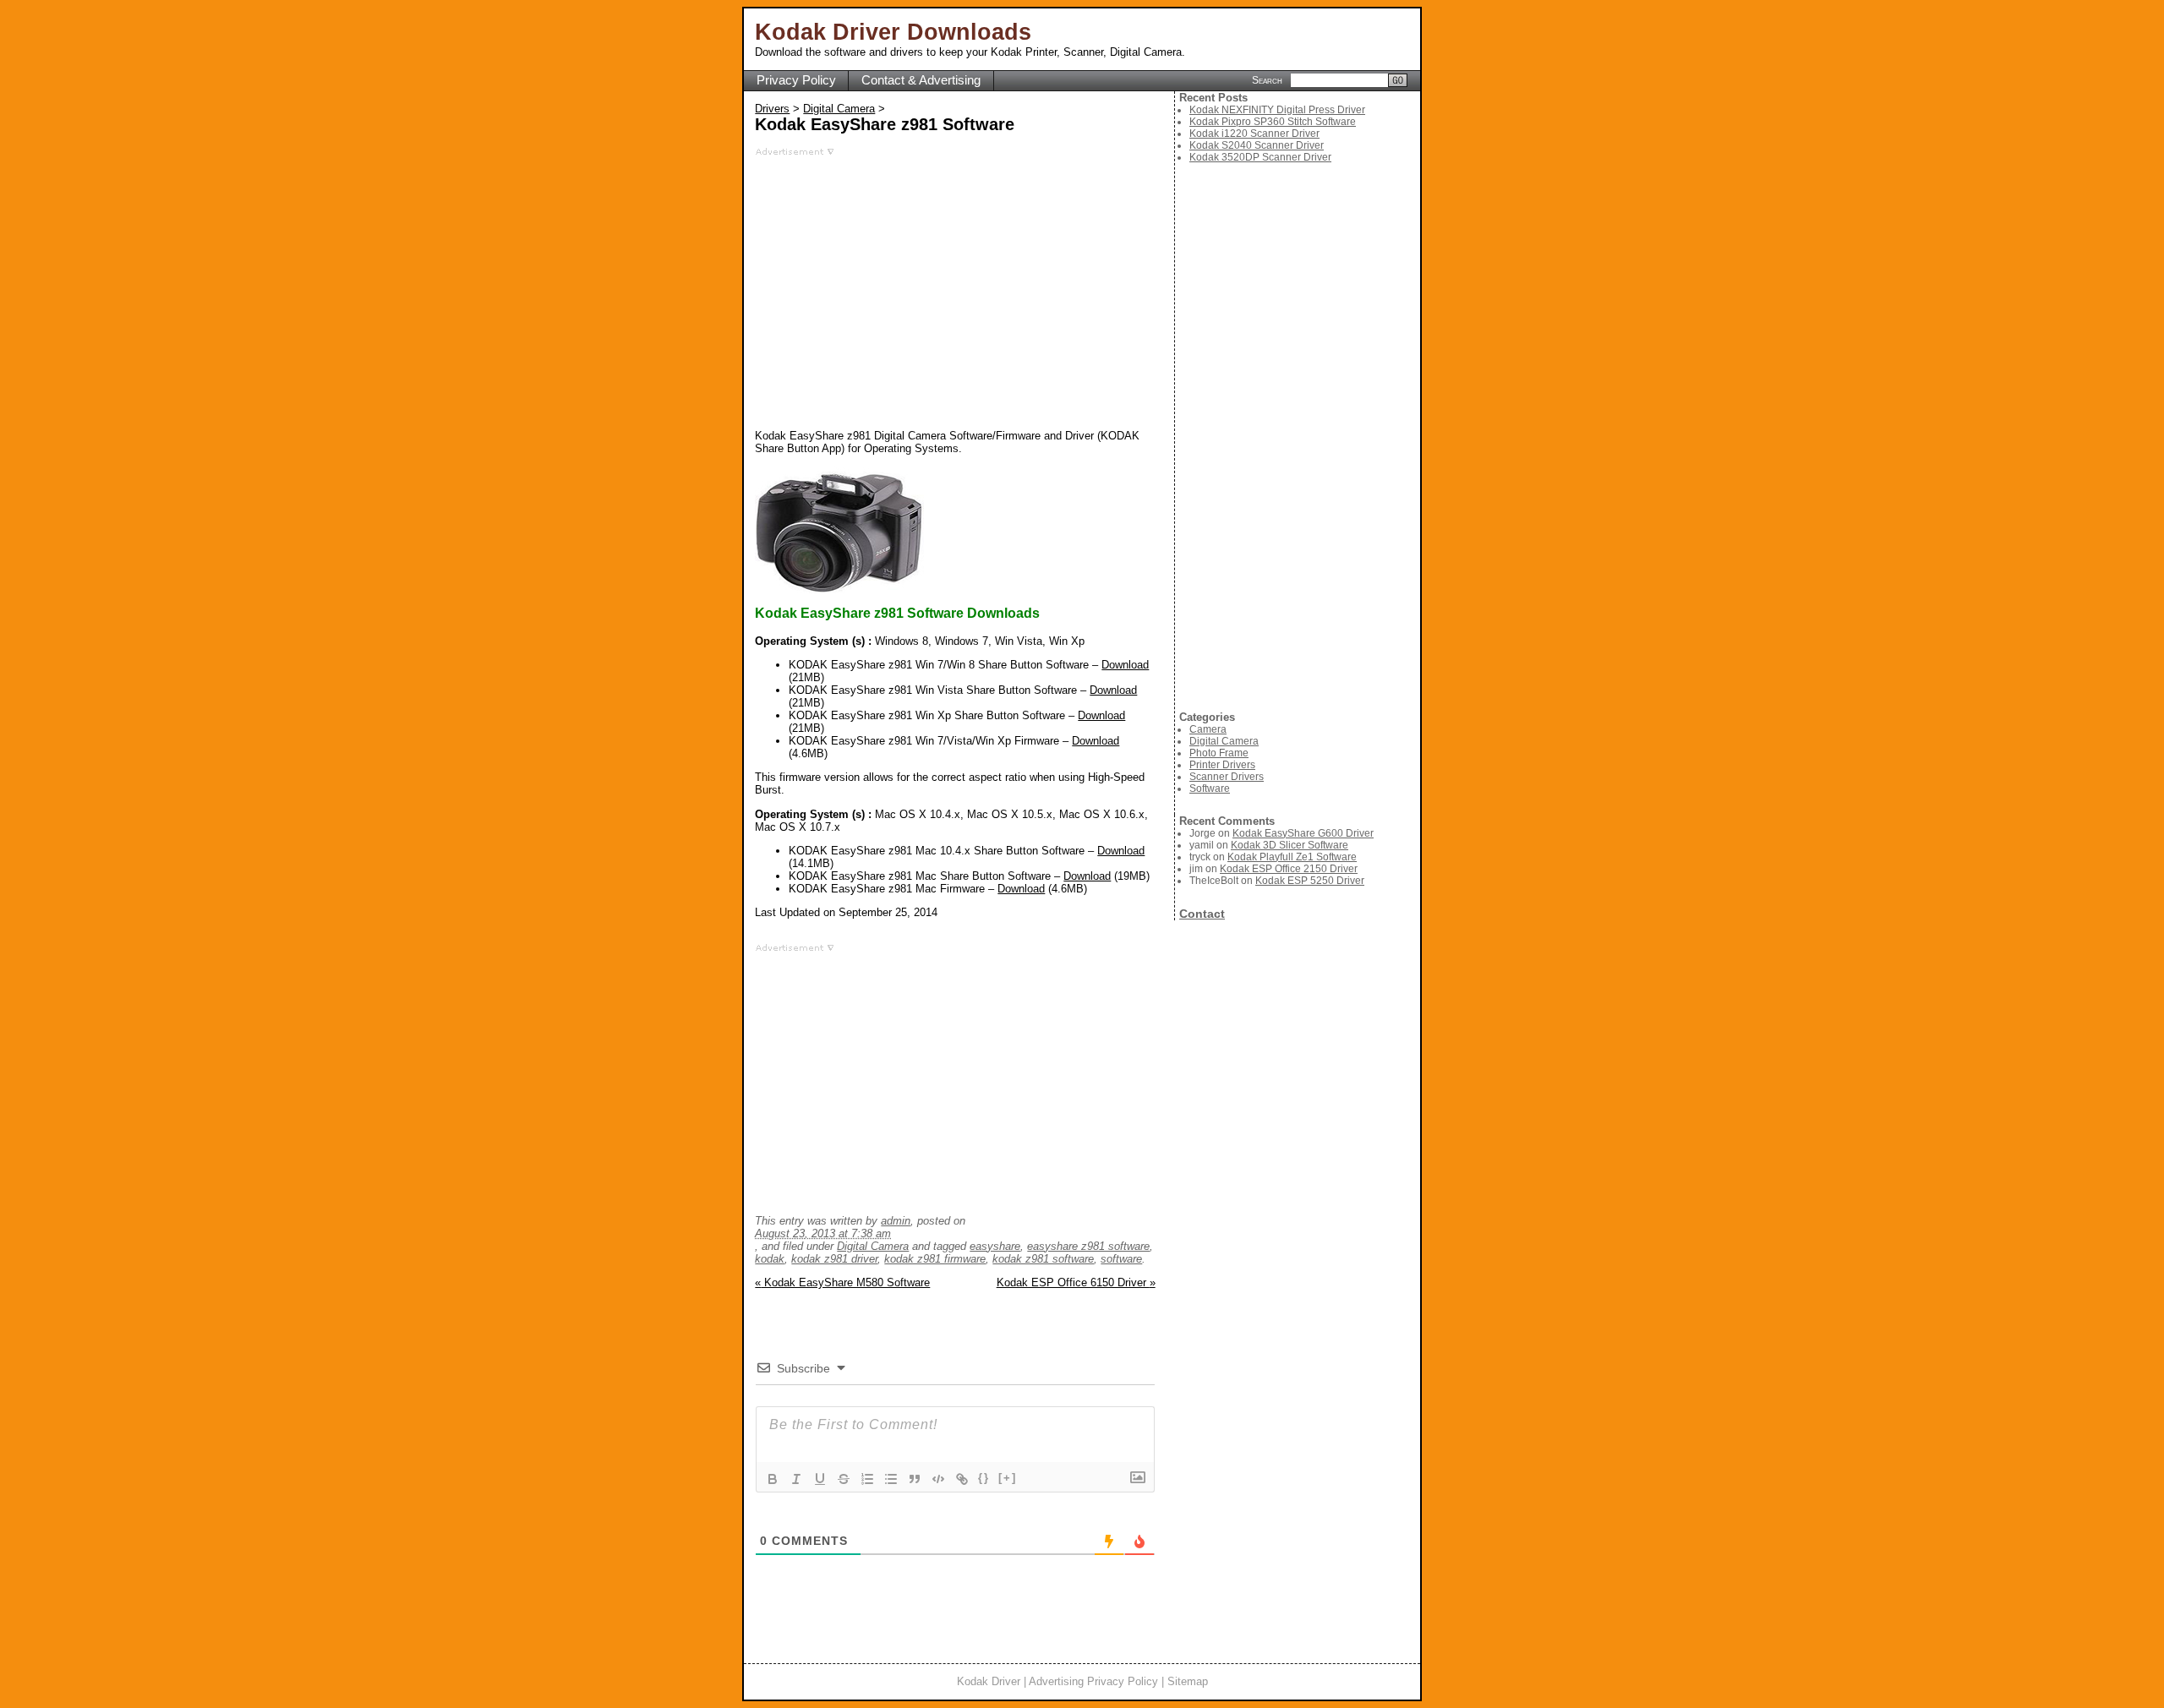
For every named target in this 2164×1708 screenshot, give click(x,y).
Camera (1208, 729)
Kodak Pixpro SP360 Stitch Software (1273, 122)
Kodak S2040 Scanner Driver (1257, 145)
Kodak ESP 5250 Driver (1310, 881)
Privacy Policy (796, 80)
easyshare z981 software (1088, 1246)
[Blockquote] (915, 1479)
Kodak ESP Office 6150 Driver (1076, 1282)
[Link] (962, 1479)
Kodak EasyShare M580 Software (842, 1282)
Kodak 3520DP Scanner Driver (1260, 157)
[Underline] (820, 1479)
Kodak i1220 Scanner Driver (1254, 134)
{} (984, 1478)
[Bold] (773, 1479)
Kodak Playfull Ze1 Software (1292, 857)
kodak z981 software (1043, 1259)
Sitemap (1188, 1681)
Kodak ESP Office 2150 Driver (1289, 869)
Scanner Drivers (1227, 777)
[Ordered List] (867, 1479)
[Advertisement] (955, 275)
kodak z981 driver (834, 1259)
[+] (1008, 1478)
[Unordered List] (891, 1479)
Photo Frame (1219, 753)
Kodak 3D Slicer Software (1290, 845)
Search (1267, 79)
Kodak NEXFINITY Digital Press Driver (1277, 110)
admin (896, 1221)
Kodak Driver (989, 1681)
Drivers (772, 109)
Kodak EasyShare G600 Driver (1303, 833)
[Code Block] (938, 1479)
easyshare (995, 1246)
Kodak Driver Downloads (893, 32)
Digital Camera (839, 109)
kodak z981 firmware (935, 1259)
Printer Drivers (1222, 765)
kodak (770, 1259)
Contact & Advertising (921, 80)
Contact (1202, 914)
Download (1125, 665)
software (1121, 1259)
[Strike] (844, 1479)
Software (1210, 789)
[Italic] (796, 1479)
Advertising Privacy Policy (1093, 1681)
